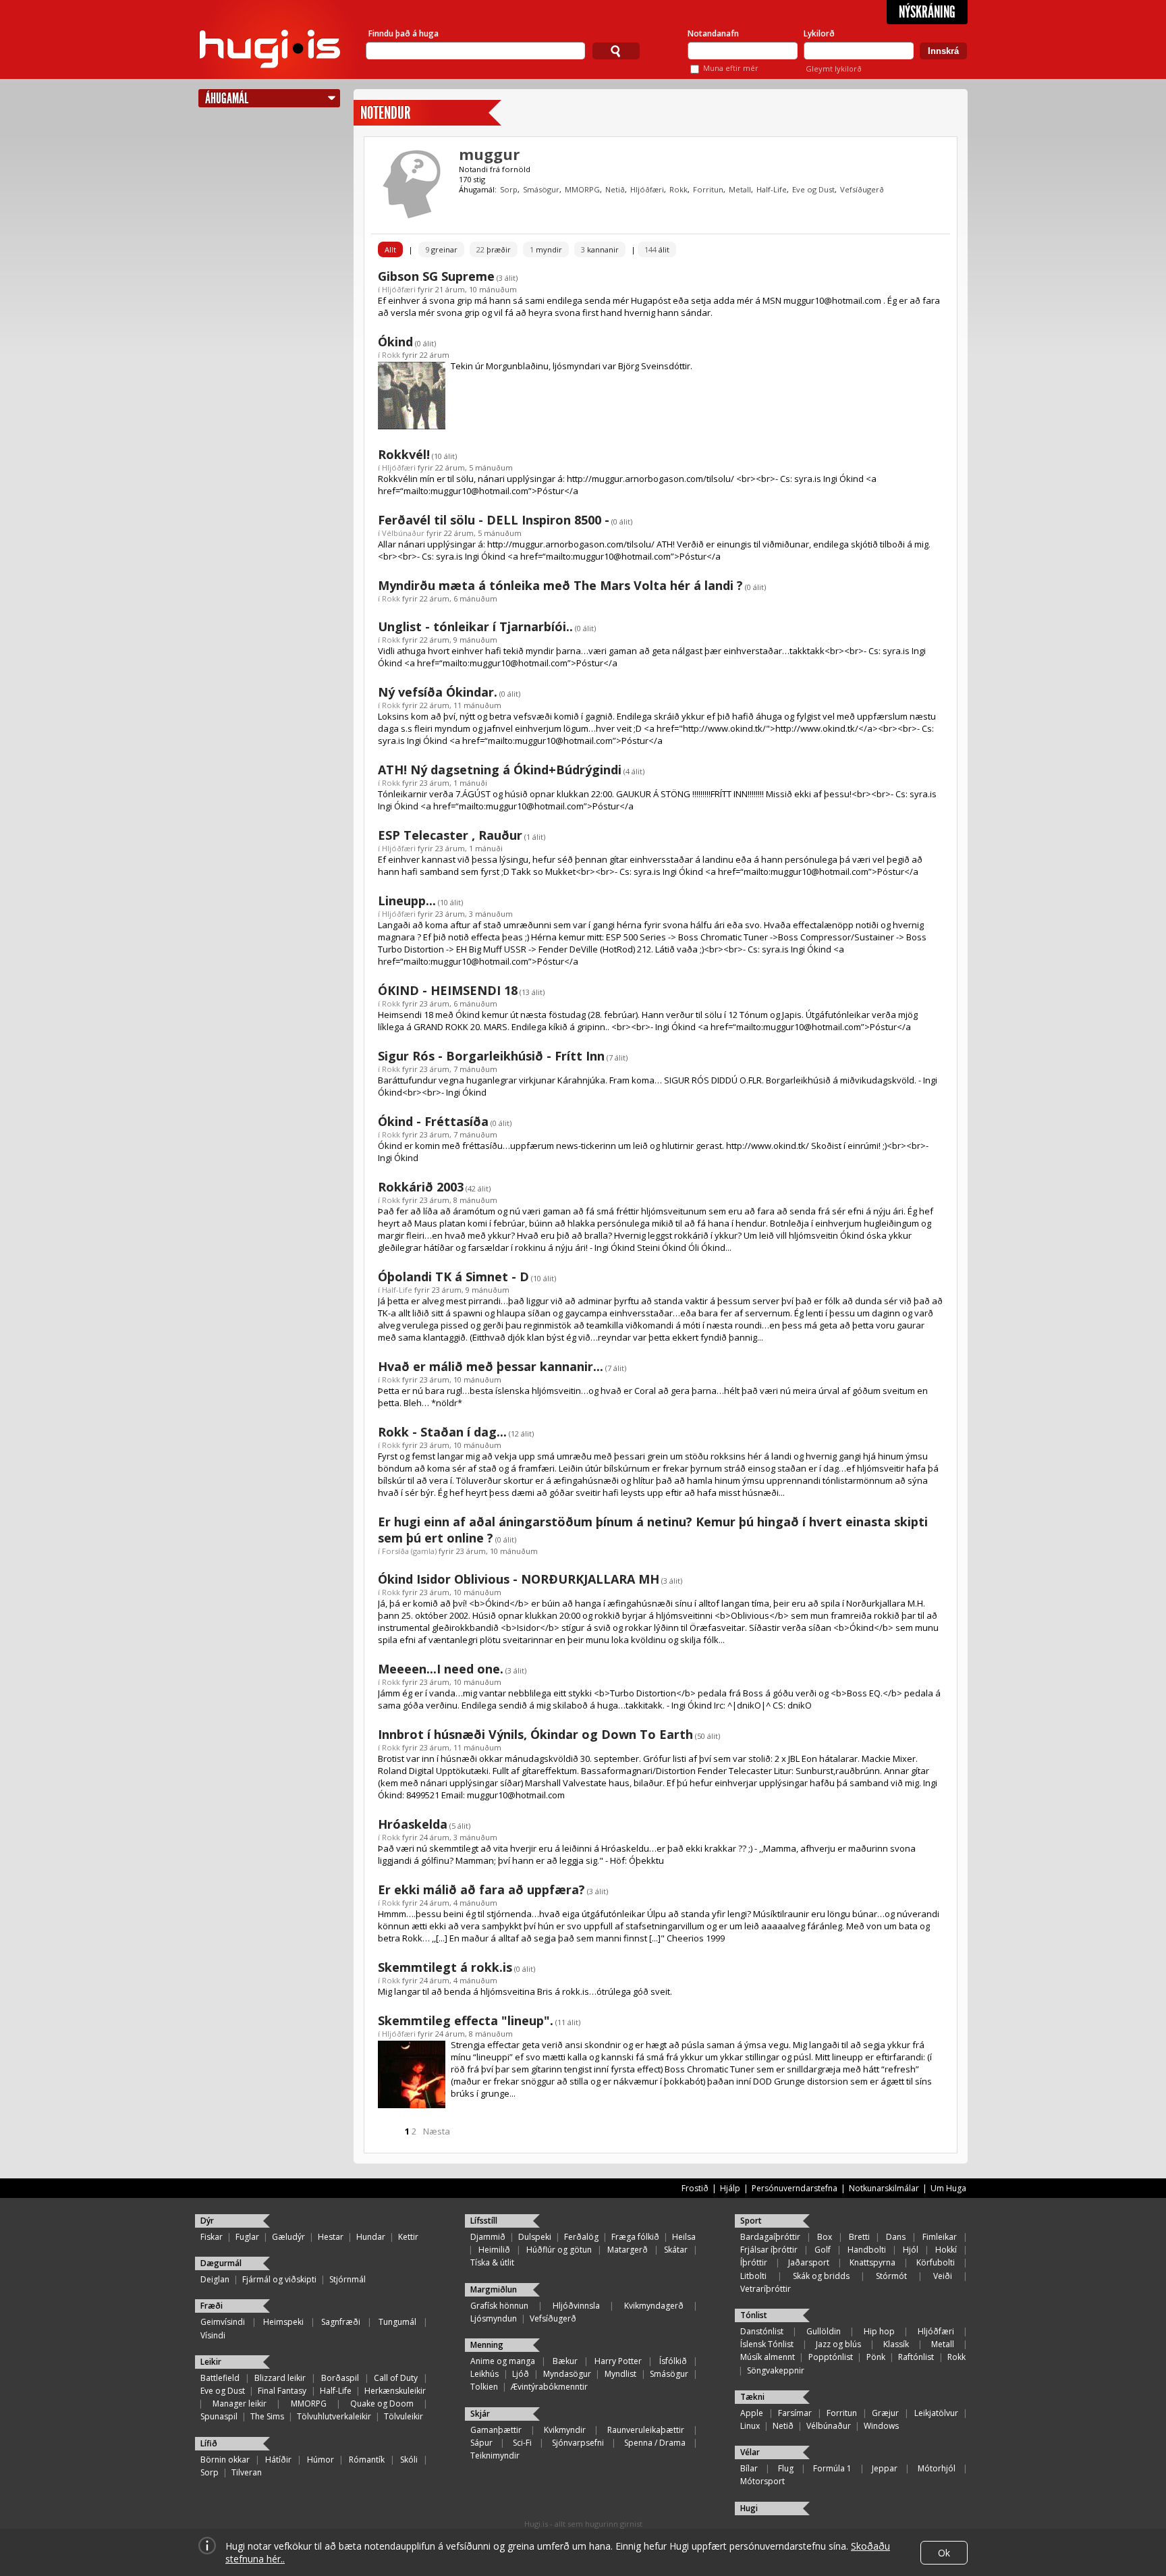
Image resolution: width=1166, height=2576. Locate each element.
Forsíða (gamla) (409, 1551)
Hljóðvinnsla (576, 2306)
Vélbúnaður (403, 533)
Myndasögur (567, 2374)
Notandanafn (713, 33)
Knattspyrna (872, 2262)
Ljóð (521, 2374)
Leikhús (484, 2374)
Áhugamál (227, 98)
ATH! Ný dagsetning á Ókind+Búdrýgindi (500, 770)
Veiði (943, 2276)
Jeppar (885, 2468)
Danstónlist (762, 2331)
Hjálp (730, 2188)
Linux (750, 2426)
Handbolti (867, 2250)
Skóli (409, 2460)
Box (825, 2237)
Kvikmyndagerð (654, 2306)
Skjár (480, 2414)
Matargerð (628, 2250)
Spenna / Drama (655, 2443)
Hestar (331, 2237)
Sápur (481, 2443)
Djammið (488, 2237)
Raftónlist (916, 2357)
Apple (752, 2413)
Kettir (408, 2237)
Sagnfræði (341, 2322)
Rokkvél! (404, 454)
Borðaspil (340, 2378)
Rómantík (367, 2460)
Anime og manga (503, 2361)
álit (657, 249)
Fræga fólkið (635, 2237)
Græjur (885, 2413)
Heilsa (684, 2237)
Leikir (211, 2362)
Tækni (752, 2397)
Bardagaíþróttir (770, 2237)
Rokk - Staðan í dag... (442, 1432)
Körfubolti (936, 2262)
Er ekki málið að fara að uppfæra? (481, 1889)
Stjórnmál (348, 2279)
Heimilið (494, 2250)
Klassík (896, 2344)
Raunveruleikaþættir (646, 2430)
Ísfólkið (673, 2361)
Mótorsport (762, 2481)
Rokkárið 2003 (421, 1187)
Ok (944, 2553)
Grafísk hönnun (499, 2306)
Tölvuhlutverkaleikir (334, 2416)
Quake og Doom (382, 2404)
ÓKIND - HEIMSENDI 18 (448, 990)
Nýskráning (927, 12)
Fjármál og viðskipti (279, 2279)
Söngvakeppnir (776, 2370)
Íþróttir (754, 2262)
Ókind (395, 342)
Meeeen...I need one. (441, 1669)
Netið (615, 189)
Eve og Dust (813, 189)
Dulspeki (535, 2237)
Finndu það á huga (404, 33)
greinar (441, 249)
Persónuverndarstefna (795, 2188)
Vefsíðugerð (862, 189)
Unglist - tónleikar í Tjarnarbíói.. (475, 626)
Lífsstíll (484, 2221)
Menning (487, 2345)
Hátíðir (278, 2460)
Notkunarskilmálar (884, 2188)
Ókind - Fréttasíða (433, 1121)
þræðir (494, 249)
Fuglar (247, 2237)
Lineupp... (407, 901)
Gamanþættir (496, 2430)
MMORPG (582, 189)
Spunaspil (219, 2416)
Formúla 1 (832, 2468)
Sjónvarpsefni (578, 2443)
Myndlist (620, 2374)
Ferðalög (581, 2237)
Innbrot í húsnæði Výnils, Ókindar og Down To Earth (535, 1734)
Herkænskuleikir (395, 2391)
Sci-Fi (522, 2443)
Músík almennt (768, 2357)
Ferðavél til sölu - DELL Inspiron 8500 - (494, 520)
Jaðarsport (809, 2262)
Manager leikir (240, 2404)
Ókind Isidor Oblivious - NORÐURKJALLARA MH (519, 1579)
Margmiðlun (494, 2289)
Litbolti (753, 2276)
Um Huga (948, 2188)
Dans (896, 2237)
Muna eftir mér (731, 68)
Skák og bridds (821, 2276)
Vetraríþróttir (766, 2289)
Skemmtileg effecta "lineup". (466, 2020)
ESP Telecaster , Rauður (450, 835)
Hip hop (879, 2331)
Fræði (212, 2306)
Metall (740, 189)
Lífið (209, 2443)
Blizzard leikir (280, 2378)
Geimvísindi (223, 2322)
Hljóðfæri (647, 189)
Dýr (207, 2221)
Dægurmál (221, 2263)
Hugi (749, 2508)
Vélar (750, 2452)
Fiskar (212, 2237)
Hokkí (946, 2250)
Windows (881, 2426)
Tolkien (484, 2387)
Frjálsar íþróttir (769, 2250)
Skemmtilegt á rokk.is (445, 1967)
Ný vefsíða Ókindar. (438, 692)
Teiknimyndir (495, 2456)
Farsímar (795, 2413)
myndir (546, 249)
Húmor (321, 2460)
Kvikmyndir (565, 2430)
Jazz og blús (838, 2344)
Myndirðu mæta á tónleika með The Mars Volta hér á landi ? (560, 585)
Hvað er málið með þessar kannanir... (491, 1366)
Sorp (509, 189)
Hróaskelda (413, 1824)
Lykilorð (819, 33)
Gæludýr (288, 2237)
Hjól (911, 2250)
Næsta (437, 2131)
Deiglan (215, 2279)
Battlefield (220, 2378)
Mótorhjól (937, 2468)
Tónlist (754, 2315)
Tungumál (397, 2322)
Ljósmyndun (494, 2318)
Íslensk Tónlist (767, 2344)
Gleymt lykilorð (834, 69)
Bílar (749, 2468)
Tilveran (247, 2472)
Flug (786, 2468)
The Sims (267, 2416)
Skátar (676, 2250)
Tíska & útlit (492, 2262)
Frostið (695, 2188)
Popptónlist (831, 2357)
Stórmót (891, 2276)
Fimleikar (940, 2237)
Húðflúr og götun (559, 2250)
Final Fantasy (282, 2391)
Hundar (371, 2237)
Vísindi (213, 2335)
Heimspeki (283, 2322)
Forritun (708, 189)
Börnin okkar (225, 2460)
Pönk (876, 2357)
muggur (489, 154)
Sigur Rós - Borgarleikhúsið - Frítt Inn (491, 1056)
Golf (823, 2250)
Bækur (565, 2361)
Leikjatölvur (936, 2413)
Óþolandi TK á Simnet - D (453, 1277)
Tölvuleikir (404, 2416)
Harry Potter (618, 2361)
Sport (751, 2221)
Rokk (678, 189)
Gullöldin (824, 2331)
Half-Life (772, 189)
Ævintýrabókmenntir (549, 2387)
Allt (390, 249)
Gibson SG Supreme (436, 276)
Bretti (859, 2237)
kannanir (600, 249)
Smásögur (541, 189)
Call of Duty (396, 2378)
